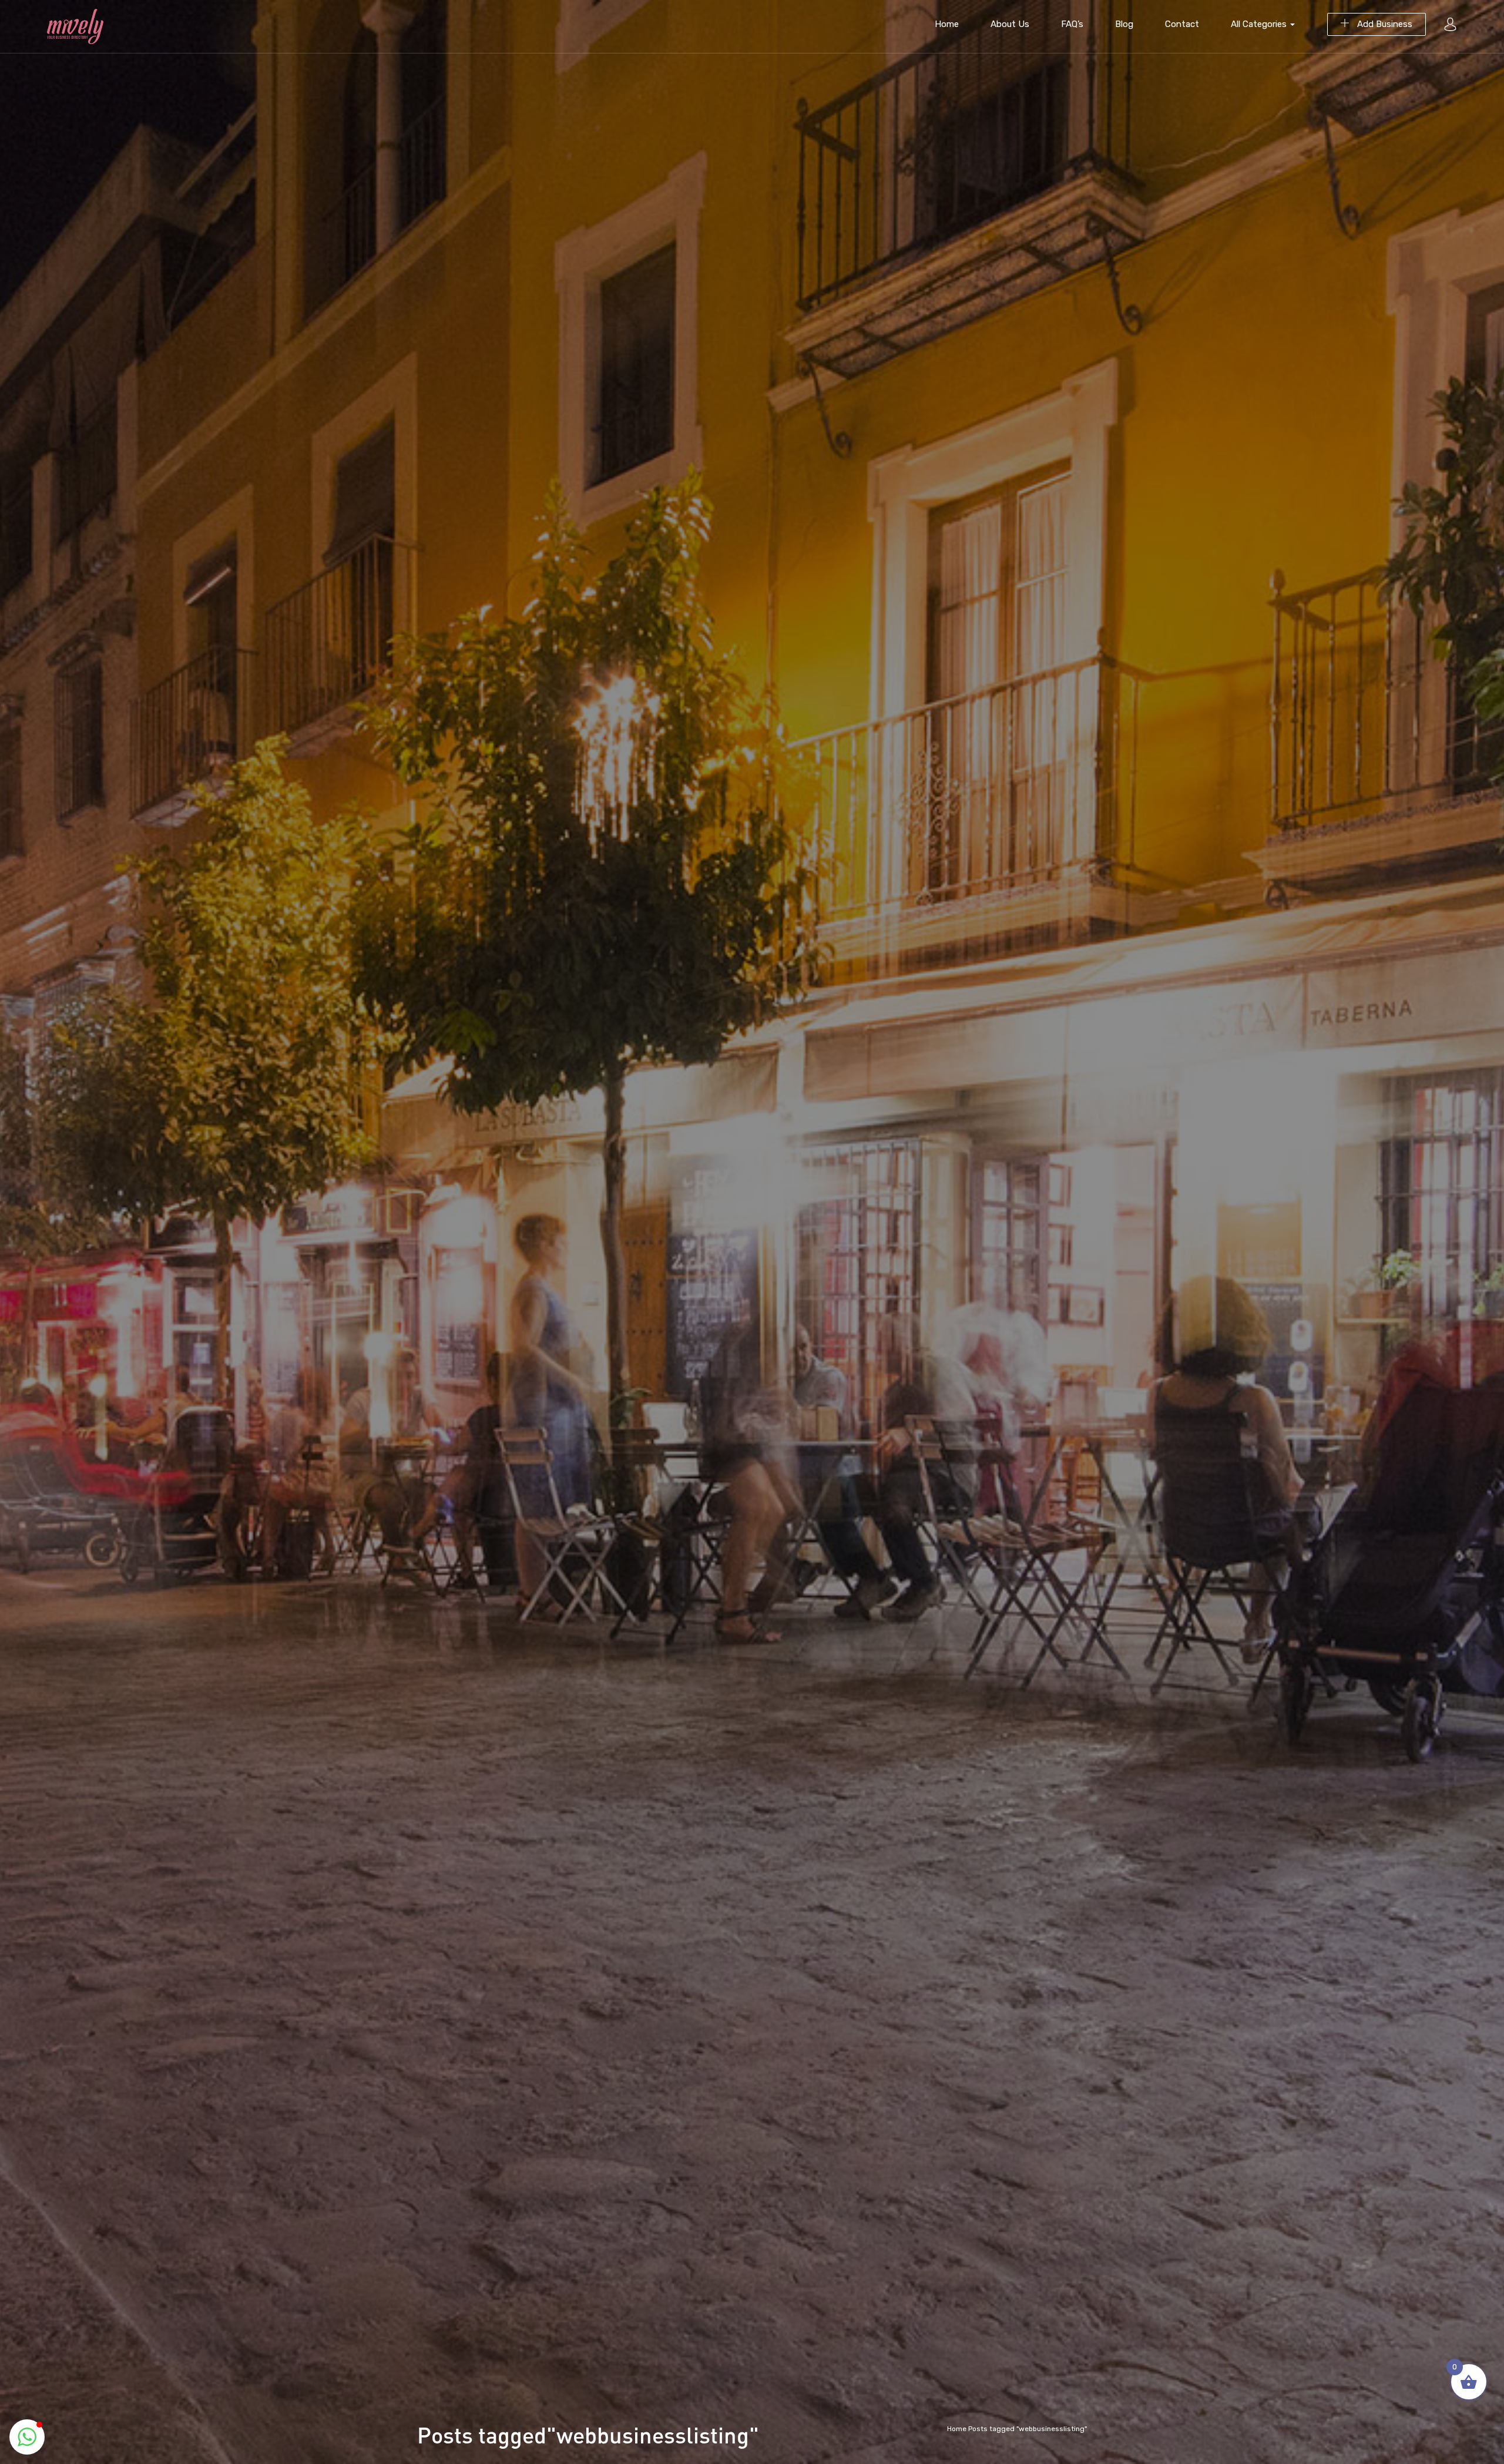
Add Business (1384, 24)
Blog (1124, 24)
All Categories (1260, 24)
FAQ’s (1072, 24)
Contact (1182, 24)
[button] (27, 2437)
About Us (1010, 24)
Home (947, 24)
